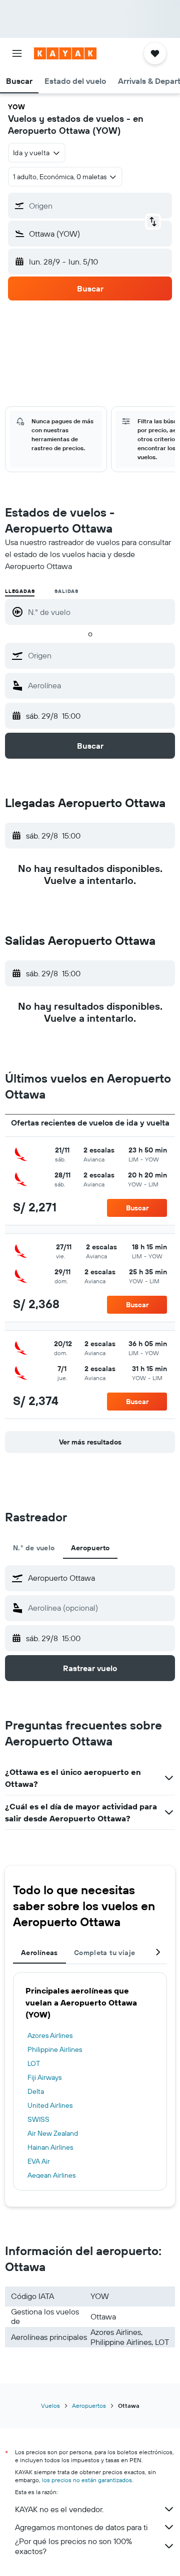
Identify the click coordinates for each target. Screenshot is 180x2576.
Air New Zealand (53, 2133)
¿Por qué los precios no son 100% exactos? (73, 2546)
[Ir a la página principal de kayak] (65, 53)
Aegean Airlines (51, 2175)
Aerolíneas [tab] (39, 1953)
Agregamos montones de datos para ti (81, 2527)
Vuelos (50, 2406)
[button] (17, 53)
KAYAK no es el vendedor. (59, 2509)
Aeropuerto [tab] (90, 1548)
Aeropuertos (89, 2406)
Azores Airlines (50, 2035)
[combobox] (99, 655)
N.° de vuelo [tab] (34, 1548)
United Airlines (50, 2105)
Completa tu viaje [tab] (104, 1953)
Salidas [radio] (66, 591)
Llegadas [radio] (20, 591)
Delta (36, 2091)
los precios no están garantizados (87, 2480)
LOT (34, 2063)
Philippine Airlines (55, 2049)
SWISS (38, 2119)
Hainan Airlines (50, 2147)
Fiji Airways (44, 2077)
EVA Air (39, 2161)
